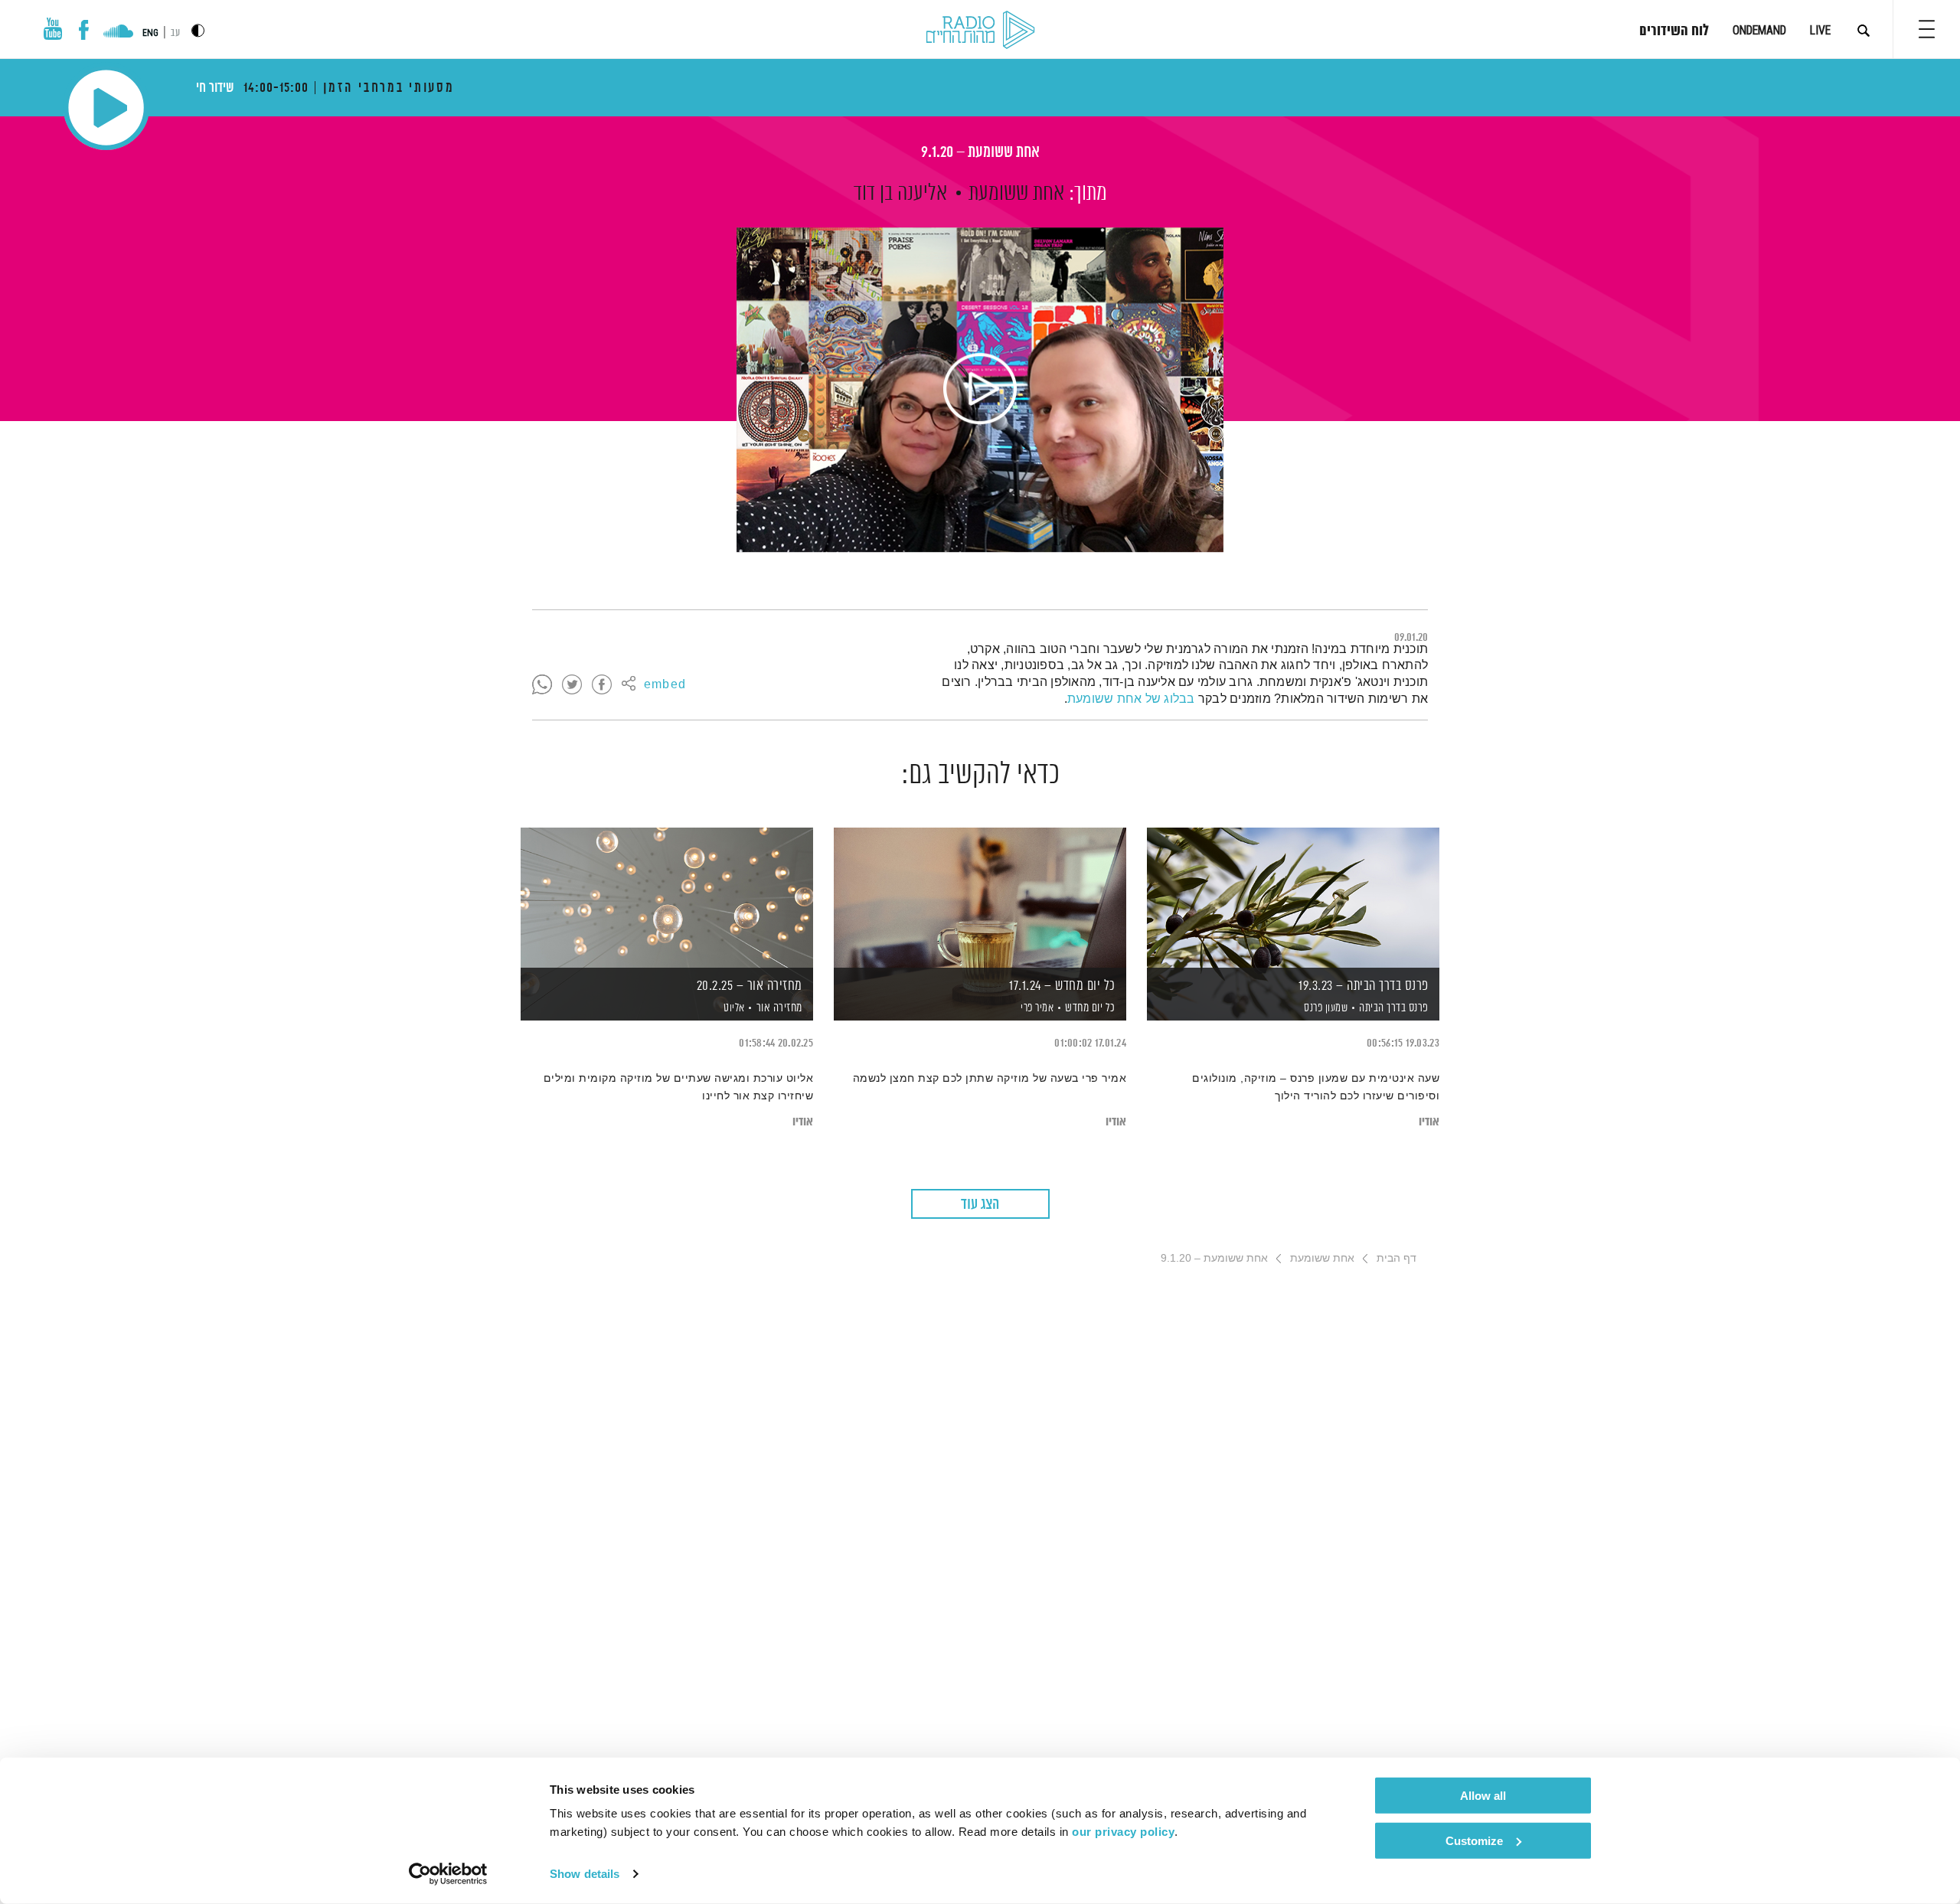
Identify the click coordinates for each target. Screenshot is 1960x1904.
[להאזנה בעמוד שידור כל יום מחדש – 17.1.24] (980, 898)
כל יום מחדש (1090, 1008)
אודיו (1429, 1122)
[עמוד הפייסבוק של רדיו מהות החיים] (84, 30)
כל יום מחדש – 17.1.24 (1062, 986)
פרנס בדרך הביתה (1394, 1008)
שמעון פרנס (1325, 1008)
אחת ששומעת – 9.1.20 (980, 153)
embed (665, 685)
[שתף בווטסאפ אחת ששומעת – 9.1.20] (542, 685)
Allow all (1483, 1796)
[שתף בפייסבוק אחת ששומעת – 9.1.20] (602, 685)
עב (175, 33)
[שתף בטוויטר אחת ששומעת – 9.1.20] (572, 685)
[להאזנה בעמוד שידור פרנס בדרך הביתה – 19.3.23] (1293, 898)
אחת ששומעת (1016, 194)
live (1820, 30)
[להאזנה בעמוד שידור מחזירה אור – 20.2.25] (667, 898)
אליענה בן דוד (900, 194)
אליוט (733, 1008)
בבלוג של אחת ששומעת (1131, 699)
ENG (150, 33)
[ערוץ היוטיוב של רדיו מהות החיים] (53, 29)
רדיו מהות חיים (980, 31)
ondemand (1759, 30)
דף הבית (1396, 1258)
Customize (1474, 1840)
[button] (1927, 29)
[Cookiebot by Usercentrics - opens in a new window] (448, 1874)
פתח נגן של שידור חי (106, 108)
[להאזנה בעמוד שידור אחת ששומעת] (980, 390)
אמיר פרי (1036, 1008)
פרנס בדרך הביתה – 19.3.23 (1364, 986)
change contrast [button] (198, 30)
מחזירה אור (779, 1008)
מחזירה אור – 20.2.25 (750, 986)
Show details (585, 1874)
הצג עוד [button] (980, 1205)
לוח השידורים (1674, 31)
